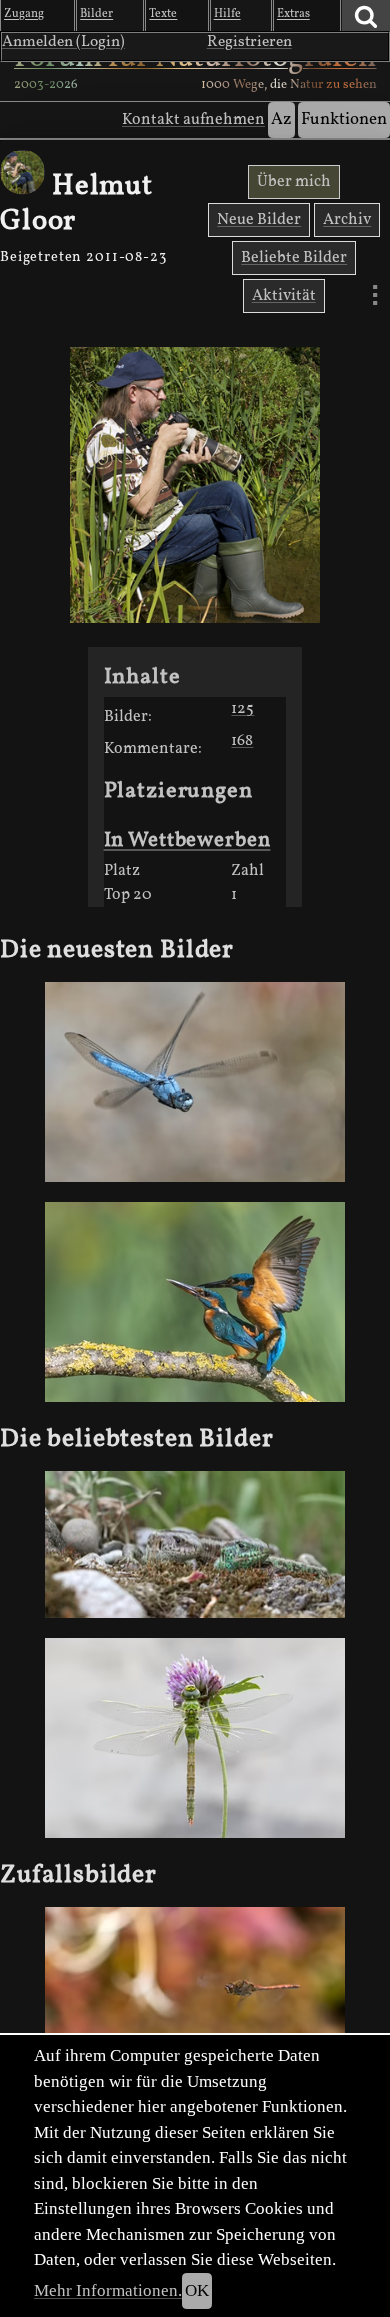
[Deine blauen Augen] (195, 1082)
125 (242, 709)
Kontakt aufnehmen (193, 120)
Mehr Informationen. (108, 2290)
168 (242, 741)
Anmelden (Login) (63, 42)
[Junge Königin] (195, 1738)
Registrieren (249, 42)
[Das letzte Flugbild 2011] (195, 1991)
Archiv (347, 220)
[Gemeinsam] (195, 1544)
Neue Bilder (259, 220)
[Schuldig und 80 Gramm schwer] (195, 1302)
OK (197, 2290)
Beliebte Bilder (294, 258)
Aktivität (284, 296)
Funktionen (344, 119)
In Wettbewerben (187, 840)
